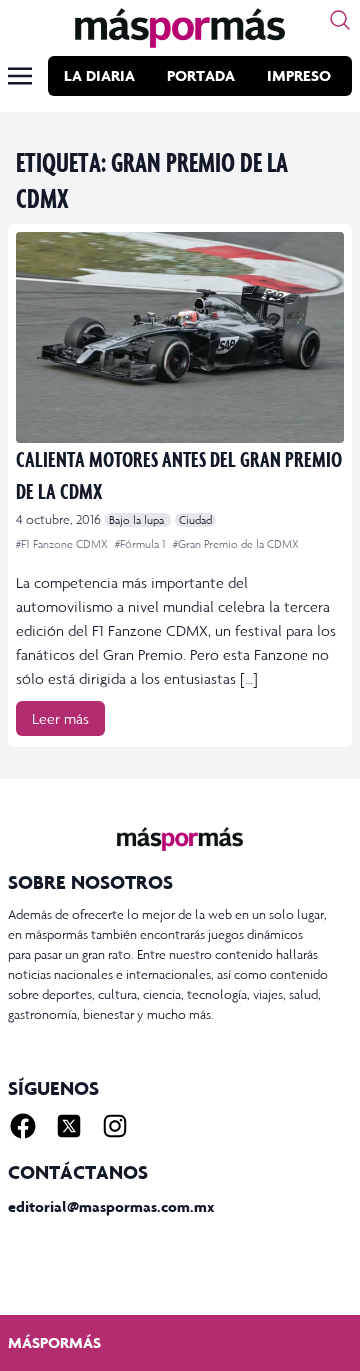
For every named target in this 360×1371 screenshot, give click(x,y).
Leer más (60, 718)
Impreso (299, 75)
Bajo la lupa (138, 520)
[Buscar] (340, 20)
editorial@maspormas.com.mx (111, 1206)
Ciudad (195, 520)
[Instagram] (115, 1126)
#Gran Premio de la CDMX (236, 544)
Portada (201, 75)
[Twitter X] (69, 1126)
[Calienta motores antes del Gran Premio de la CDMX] (180, 337)
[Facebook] (23, 1126)
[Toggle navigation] (20, 76)
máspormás (54, 1342)
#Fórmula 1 (142, 544)
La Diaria (99, 75)
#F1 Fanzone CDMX (63, 544)
